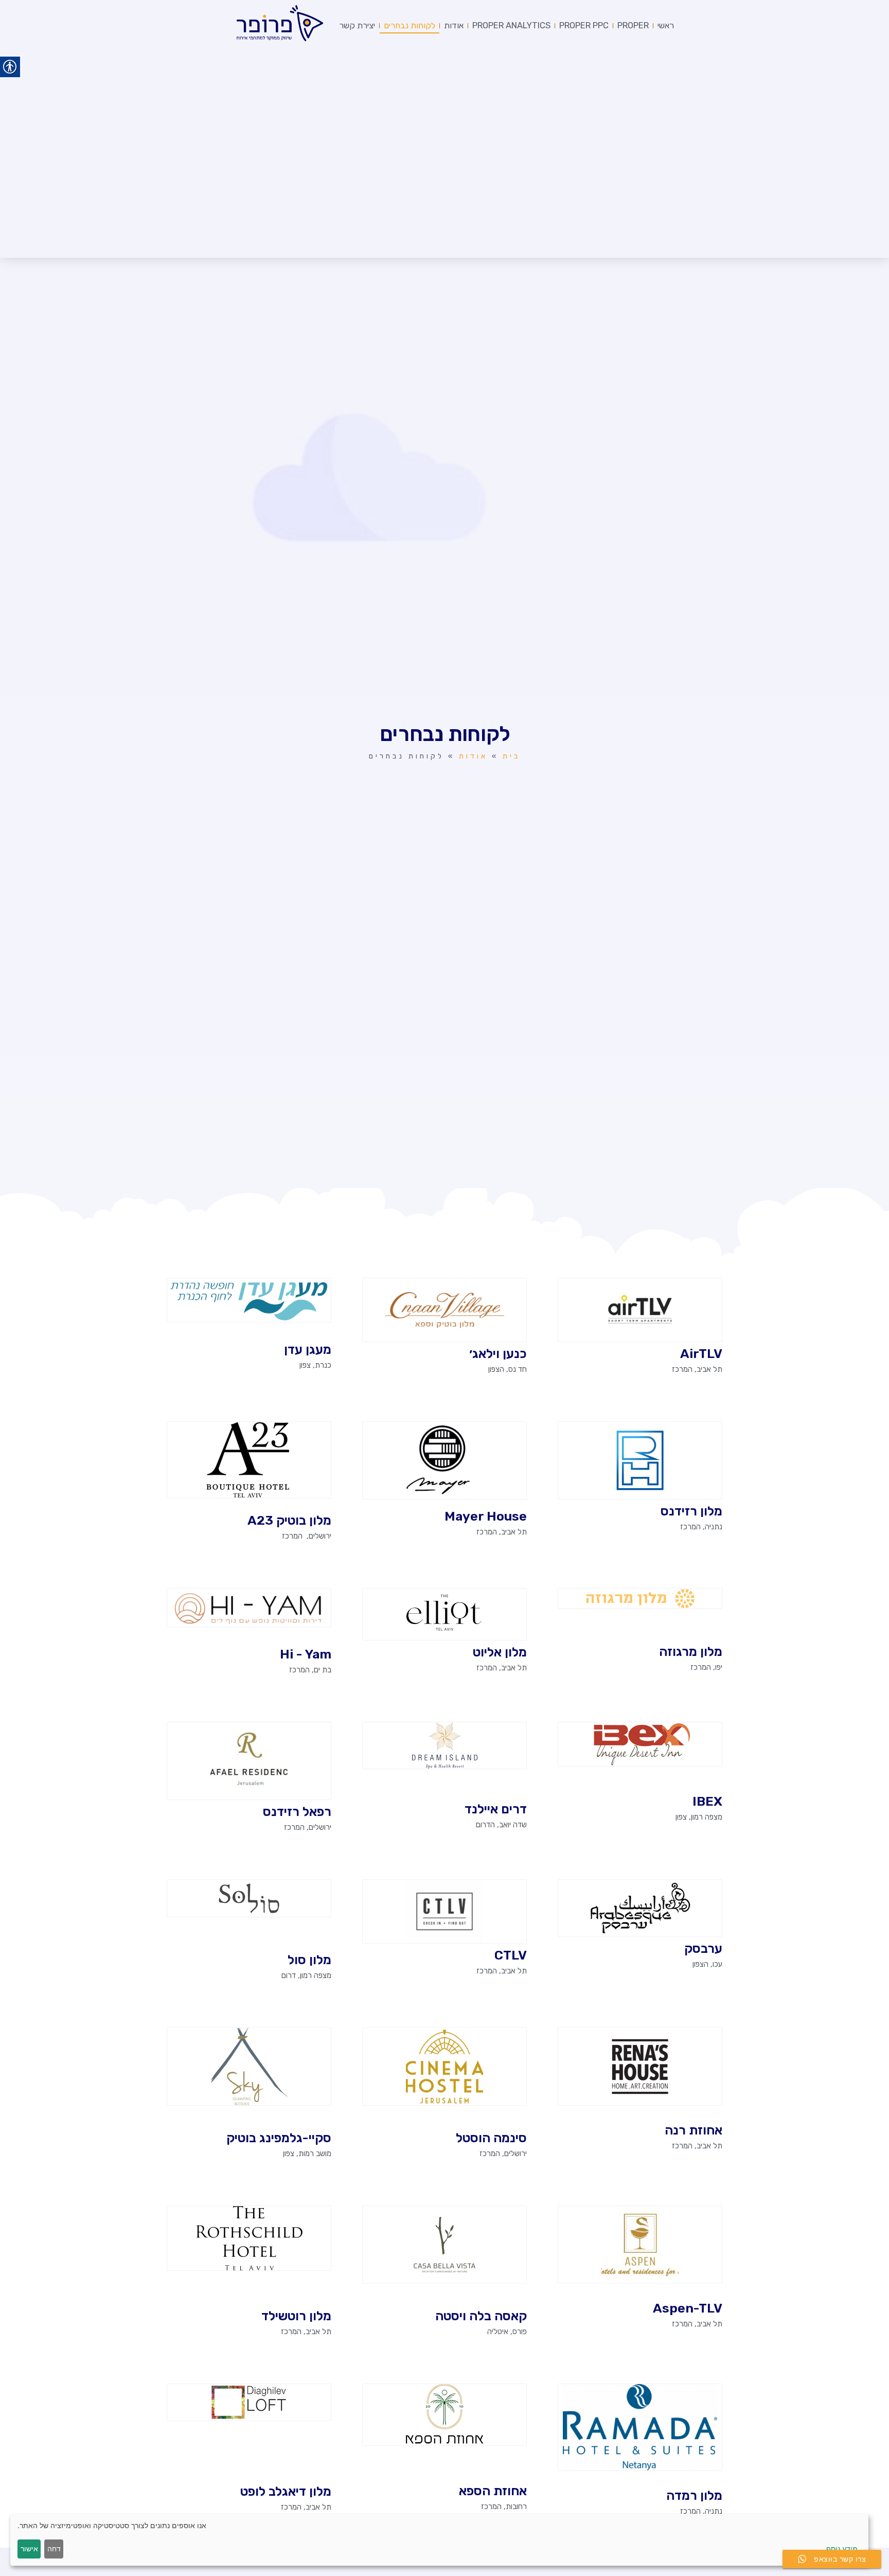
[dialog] (439, 2540)
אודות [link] (454, 25)
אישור (29, 2548)
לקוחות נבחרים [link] (410, 25)
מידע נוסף (842, 2548)
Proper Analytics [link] (511, 25)
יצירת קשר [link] (357, 25)
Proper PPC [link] (584, 25)
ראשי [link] (666, 25)
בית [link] (511, 756)
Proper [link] (633, 25)
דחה (54, 2548)
